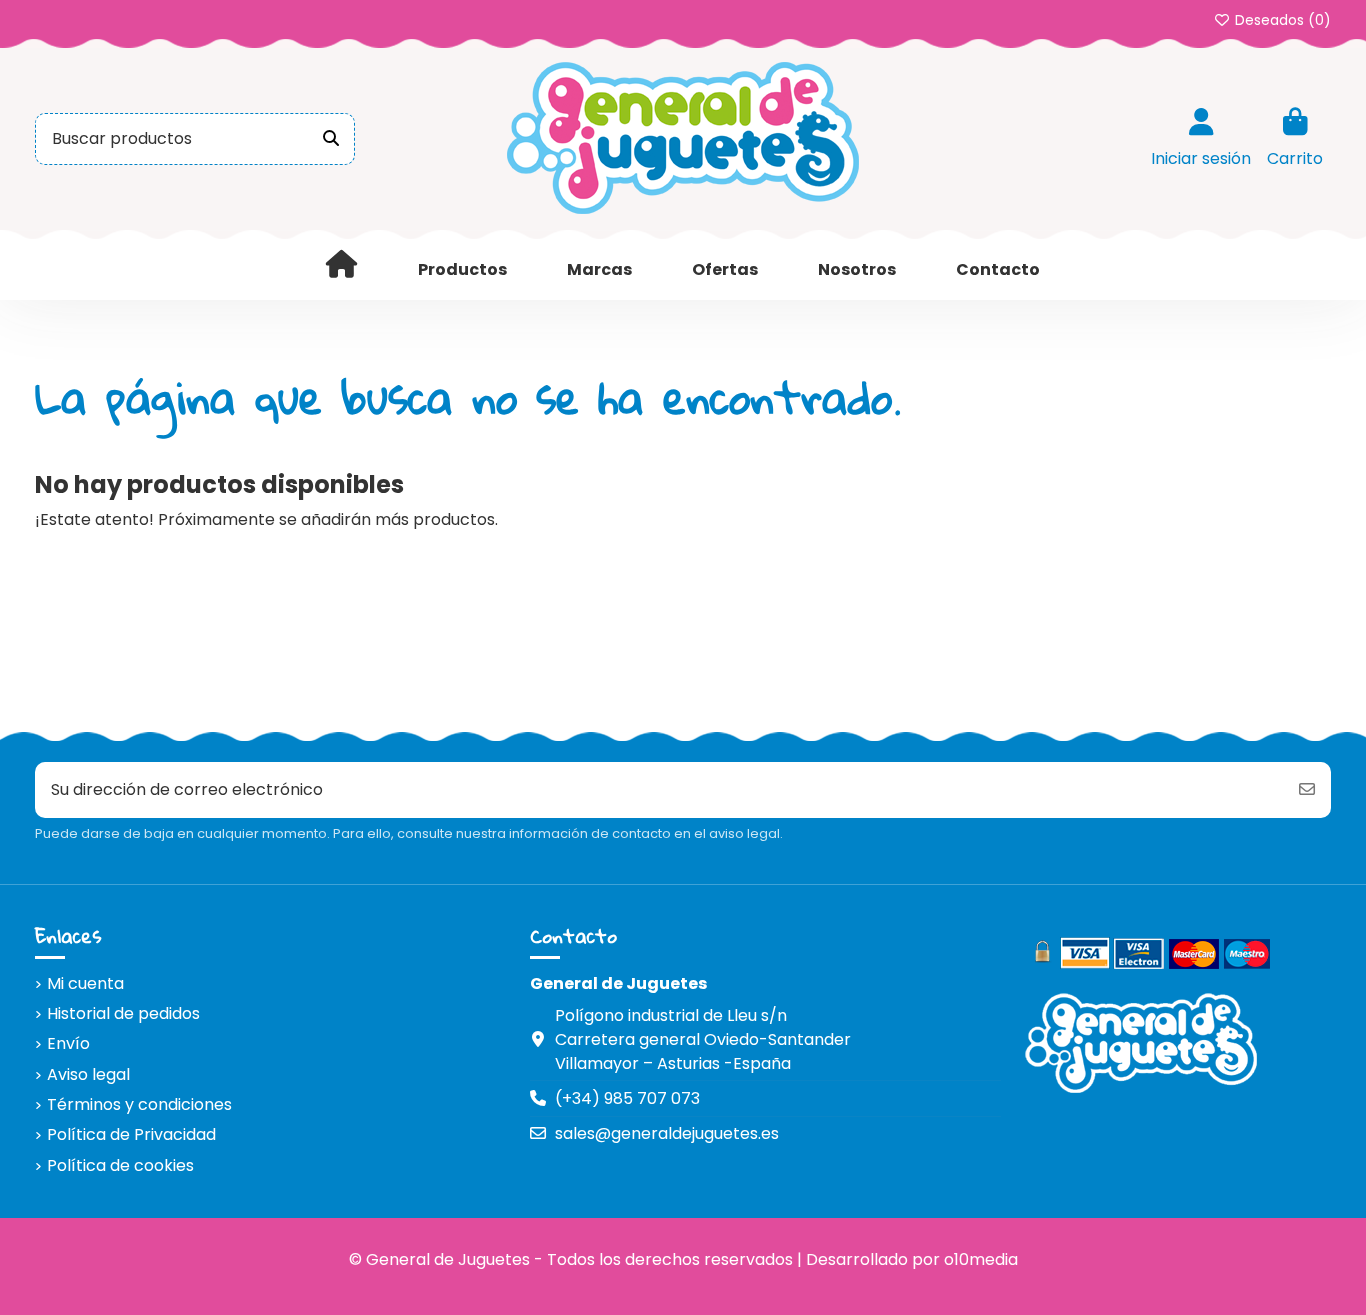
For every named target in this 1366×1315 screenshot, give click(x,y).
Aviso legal (88, 1074)
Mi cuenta (85, 983)
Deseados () (1281, 20)
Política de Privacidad (131, 1134)
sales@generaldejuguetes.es (667, 1133)
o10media (981, 1259)
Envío (68, 1043)
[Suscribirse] (1307, 790)
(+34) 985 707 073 (627, 1098)
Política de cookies (120, 1165)
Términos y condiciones (139, 1104)
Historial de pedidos (123, 1013)
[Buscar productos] (331, 139)
